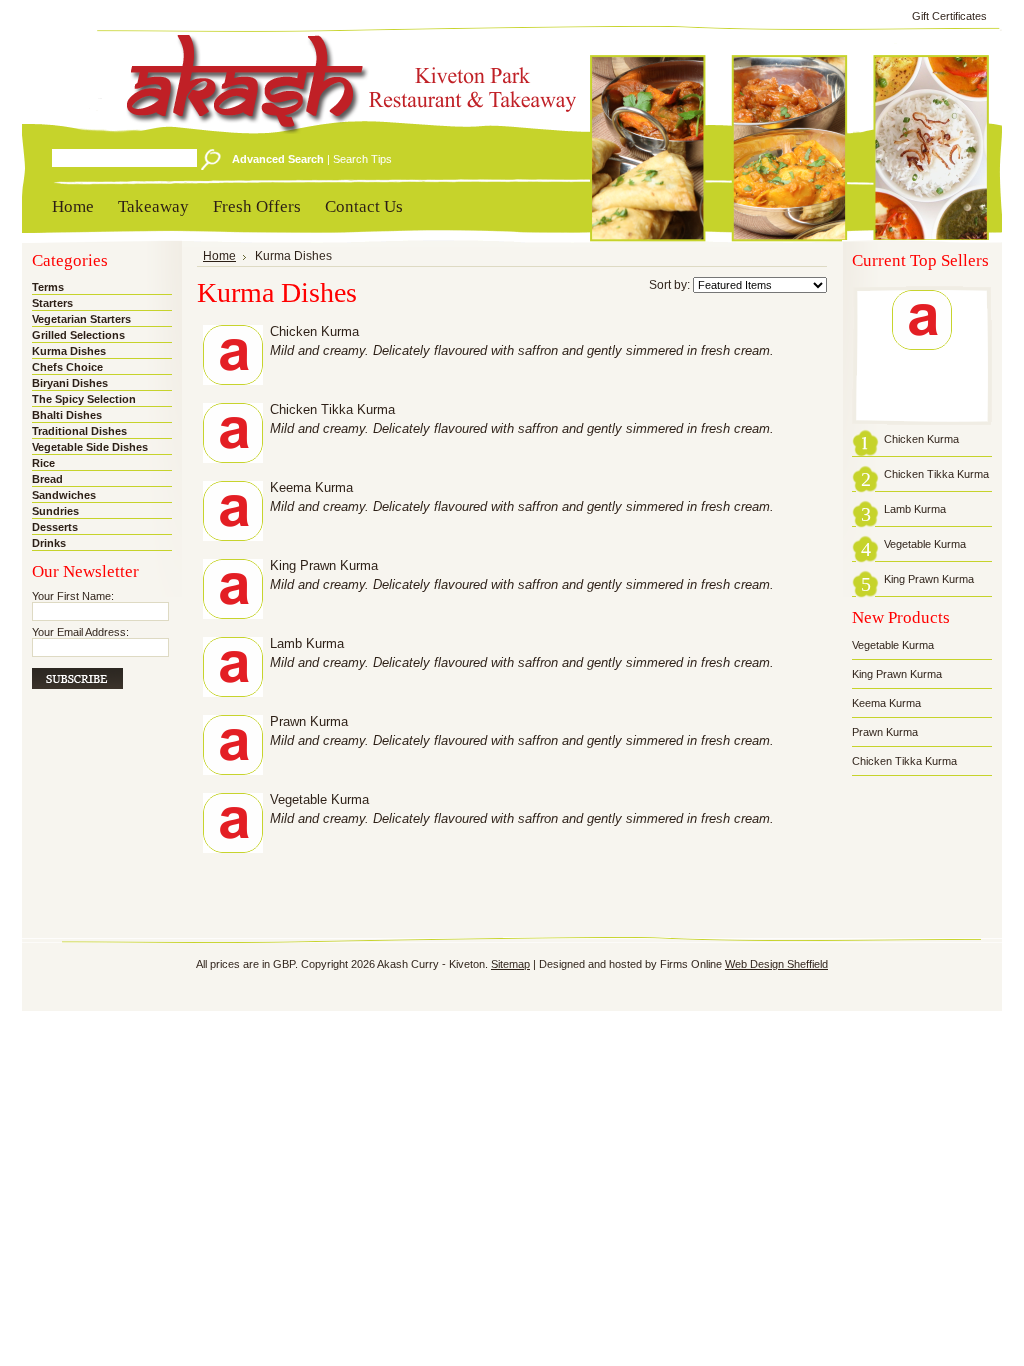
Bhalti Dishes (67, 415)
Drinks (49, 543)
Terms (48, 287)
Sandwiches (64, 495)
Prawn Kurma (309, 722)
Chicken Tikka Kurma (332, 410)
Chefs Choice (67, 367)
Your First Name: (73, 596)
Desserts (55, 527)
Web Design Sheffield (776, 964)
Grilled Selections (78, 335)
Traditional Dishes (79, 431)
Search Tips (362, 159)
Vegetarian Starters (81, 319)
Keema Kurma (311, 488)
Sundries (55, 511)
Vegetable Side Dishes (90, 447)
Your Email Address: (80, 632)
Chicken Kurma (314, 332)
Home (219, 256)
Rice (43, 463)
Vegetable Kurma (319, 800)
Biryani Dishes (70, 383)
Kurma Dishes (69, 351)
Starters (52, 303)
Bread (47, 479)
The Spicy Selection (84, 399)
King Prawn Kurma (324, 566)
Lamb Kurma (307, 644)
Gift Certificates (949, 16)
